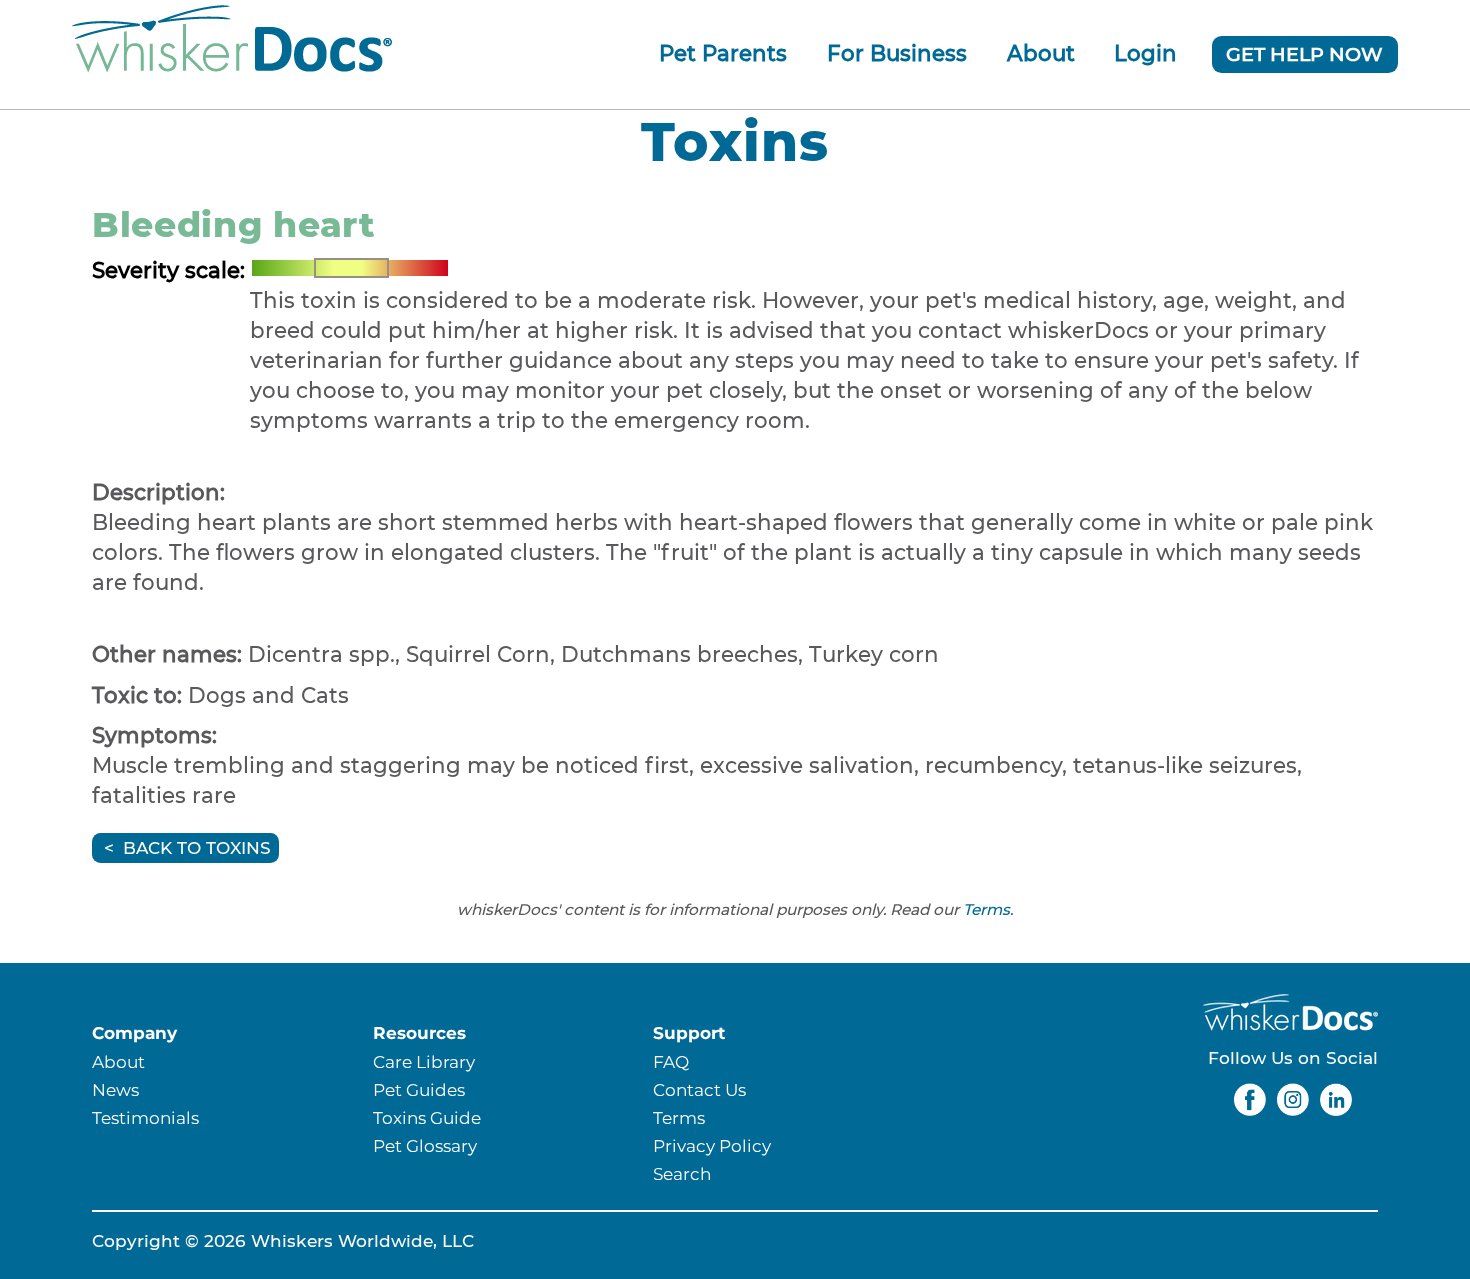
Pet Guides (419, 1089)
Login (1145, 53)
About (1041, 53)
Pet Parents (723, 53)
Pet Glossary (425, 1145)
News (115, 1089)
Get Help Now (1304, 54)
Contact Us (699, 1089)
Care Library (424, 1061)
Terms (986, 909)
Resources (419, 1032)
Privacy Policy (712, 1145)
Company (134, 1032)
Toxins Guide (427, 1117)
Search (682, 1173)
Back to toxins (197, 847)
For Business (897, 53)
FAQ (671, 1061)
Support (689, 1032)
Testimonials (145, 1117)
